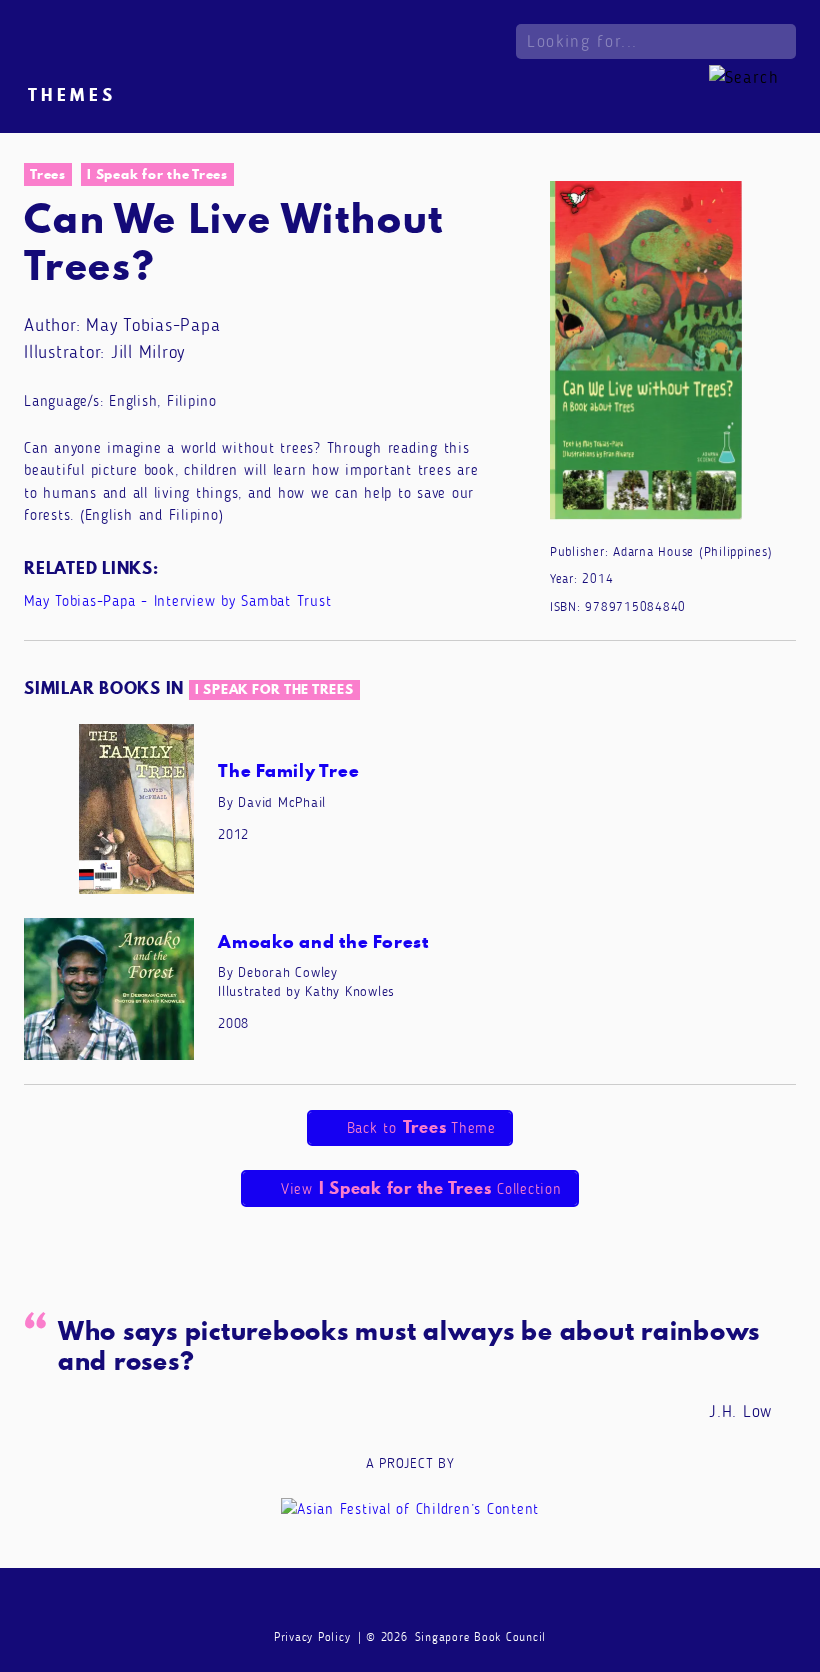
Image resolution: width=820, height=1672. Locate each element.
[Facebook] (372, 1603)
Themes (72, 95)
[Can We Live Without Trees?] (646, 355)
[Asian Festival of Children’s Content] (410, 1508)
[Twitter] (449, 1603)
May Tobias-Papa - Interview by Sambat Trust (177, 601)
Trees (48, 174)
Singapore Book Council (481, 1637)
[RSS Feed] (487, 1603)
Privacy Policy (312, 1637)
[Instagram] (410, 1603)
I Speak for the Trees (157, 174)
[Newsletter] (334, 1603)
